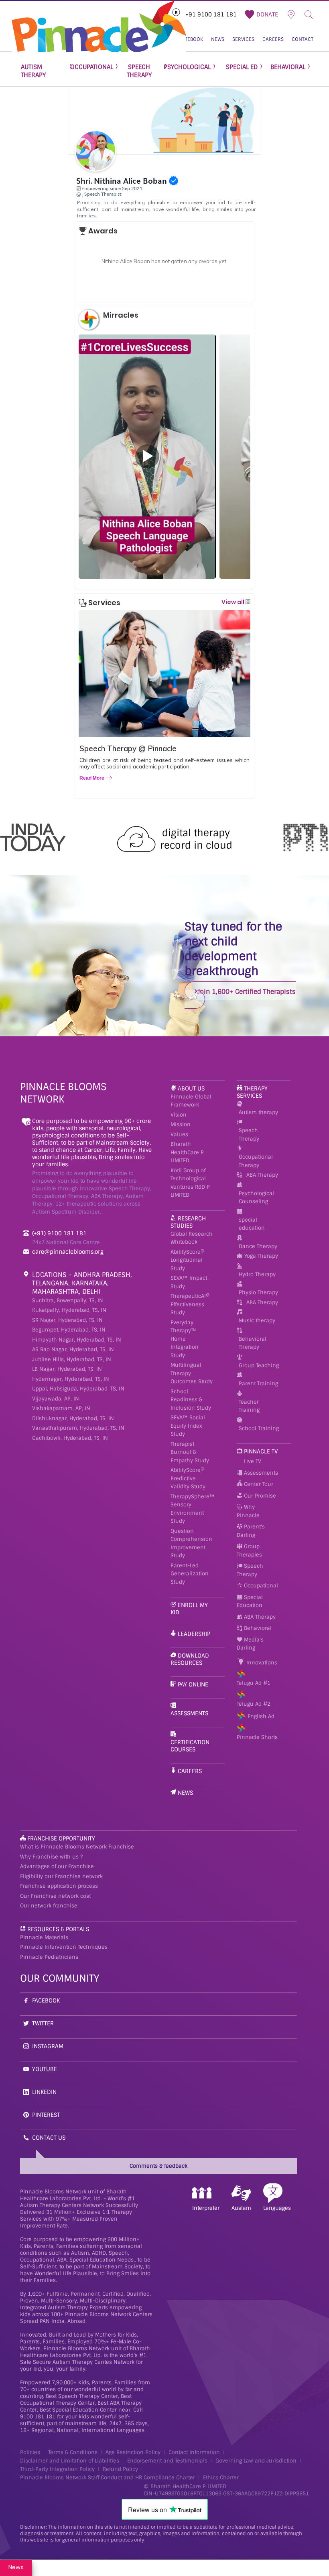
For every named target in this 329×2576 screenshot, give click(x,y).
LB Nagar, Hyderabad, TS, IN (67, 1369)
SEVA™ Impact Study (189, 1282)
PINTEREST (46, 2115)
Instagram (48, 2046)
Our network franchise (49, 1906)
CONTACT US (49, 2138)
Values (179, 1134)
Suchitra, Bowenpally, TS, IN (68, 1300)
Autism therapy (258, 1112)
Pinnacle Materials (44, 1937)
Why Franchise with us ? (51, 1857)
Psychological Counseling (256, 1198)
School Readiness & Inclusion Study (191, 1400)
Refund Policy (120, 2469)
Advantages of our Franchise (57, 1866)
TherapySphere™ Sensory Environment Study (193, 1509)
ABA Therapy (262, 1175)
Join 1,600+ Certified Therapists (246, 992)
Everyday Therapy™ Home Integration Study (185, 1339)
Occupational (260, 1586)
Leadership (194, 1634)
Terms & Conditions (73, 2452)
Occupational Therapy (256, 1161)
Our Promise (259, 1496)
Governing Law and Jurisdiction (256, 2461)
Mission (181, 1124)
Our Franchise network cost (55, 1896)
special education (252, 1224)
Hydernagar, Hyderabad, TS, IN (71, 1379)
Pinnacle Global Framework (191, 1101)
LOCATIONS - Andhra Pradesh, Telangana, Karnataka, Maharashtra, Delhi (82, 1283)
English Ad (261, 1716)
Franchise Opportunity (61, 1838)
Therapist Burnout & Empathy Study (190, 1452)
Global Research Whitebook (192, 1238)
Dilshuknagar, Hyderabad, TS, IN (73, 1418)
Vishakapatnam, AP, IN (61, 1408)
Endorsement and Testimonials (167, 2461)
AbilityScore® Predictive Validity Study (188, 1478)
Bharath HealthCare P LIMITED (187, 1152)
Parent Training (258, 1383)
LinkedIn (44, 2092)
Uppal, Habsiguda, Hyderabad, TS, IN (78, 1389)
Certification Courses (190, 1746)
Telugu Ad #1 (254, 1683)
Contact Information (194, 2452)
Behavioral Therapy (253, 1343)
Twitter (43, 2023)
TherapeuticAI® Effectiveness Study (190, 1304)
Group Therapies (249, 1550)
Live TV (252, 1461)
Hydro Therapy (257, 1274)
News (185, 1793)
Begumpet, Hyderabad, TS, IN (69, 1330)
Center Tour (258, 1484)
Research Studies (188, 1222)
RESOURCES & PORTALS (58, 1929)
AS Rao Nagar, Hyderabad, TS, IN (73, 1349)
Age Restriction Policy (133, 2452)
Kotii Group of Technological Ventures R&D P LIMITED (190, 1183)
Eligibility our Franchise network (61, 1876)
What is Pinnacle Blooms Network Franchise (77, 1847)
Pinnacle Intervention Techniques (64, 1947)
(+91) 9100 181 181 (59, 1233)
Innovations (261, 1663)
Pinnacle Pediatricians (49, 1957)
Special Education (250, 1601)
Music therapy (257, 1320)
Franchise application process (59, 1886)
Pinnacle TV (261, 1451)
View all (234, 602)
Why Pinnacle (248, 1511)
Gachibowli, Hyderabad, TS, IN (70, 1438)
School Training (259, 1428)
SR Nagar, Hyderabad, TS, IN (67, 1320)
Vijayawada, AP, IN (56, 1399)
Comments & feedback (158, 2166)
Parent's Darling (251, 1531)
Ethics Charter (221, 2478)
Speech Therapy (249, 1135)
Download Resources (190, 1659)
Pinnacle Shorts (257, 1737)
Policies (30, 2452)
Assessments (189, 1713)
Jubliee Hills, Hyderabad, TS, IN (72, 1359)
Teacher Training (249, 1406)
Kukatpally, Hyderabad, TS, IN (69, 1310)
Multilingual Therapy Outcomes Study (192, 1373)
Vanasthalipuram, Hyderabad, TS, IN (78, 1428)
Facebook (46, 2000)
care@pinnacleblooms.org (68, 1252)
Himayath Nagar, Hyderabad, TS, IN (77, 1340)
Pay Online (193, 1684)
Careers (190, 1771)
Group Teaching (259, 1365)
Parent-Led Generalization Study (190, 1574)
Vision (179, 1115)
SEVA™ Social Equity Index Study (188, 1426)
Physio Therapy (258, 1292)
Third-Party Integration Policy (57, 2469)
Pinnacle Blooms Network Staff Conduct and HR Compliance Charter (108, 2478)
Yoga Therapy (261, 1256)
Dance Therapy (258, 1246)
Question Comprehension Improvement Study (191, 1543)
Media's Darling (250, 1644)
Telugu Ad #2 (254, 1704)
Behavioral (257, 1628)
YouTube (45, 2069)
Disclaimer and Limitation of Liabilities (70, 2461)
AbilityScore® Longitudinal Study (187, 1260)
